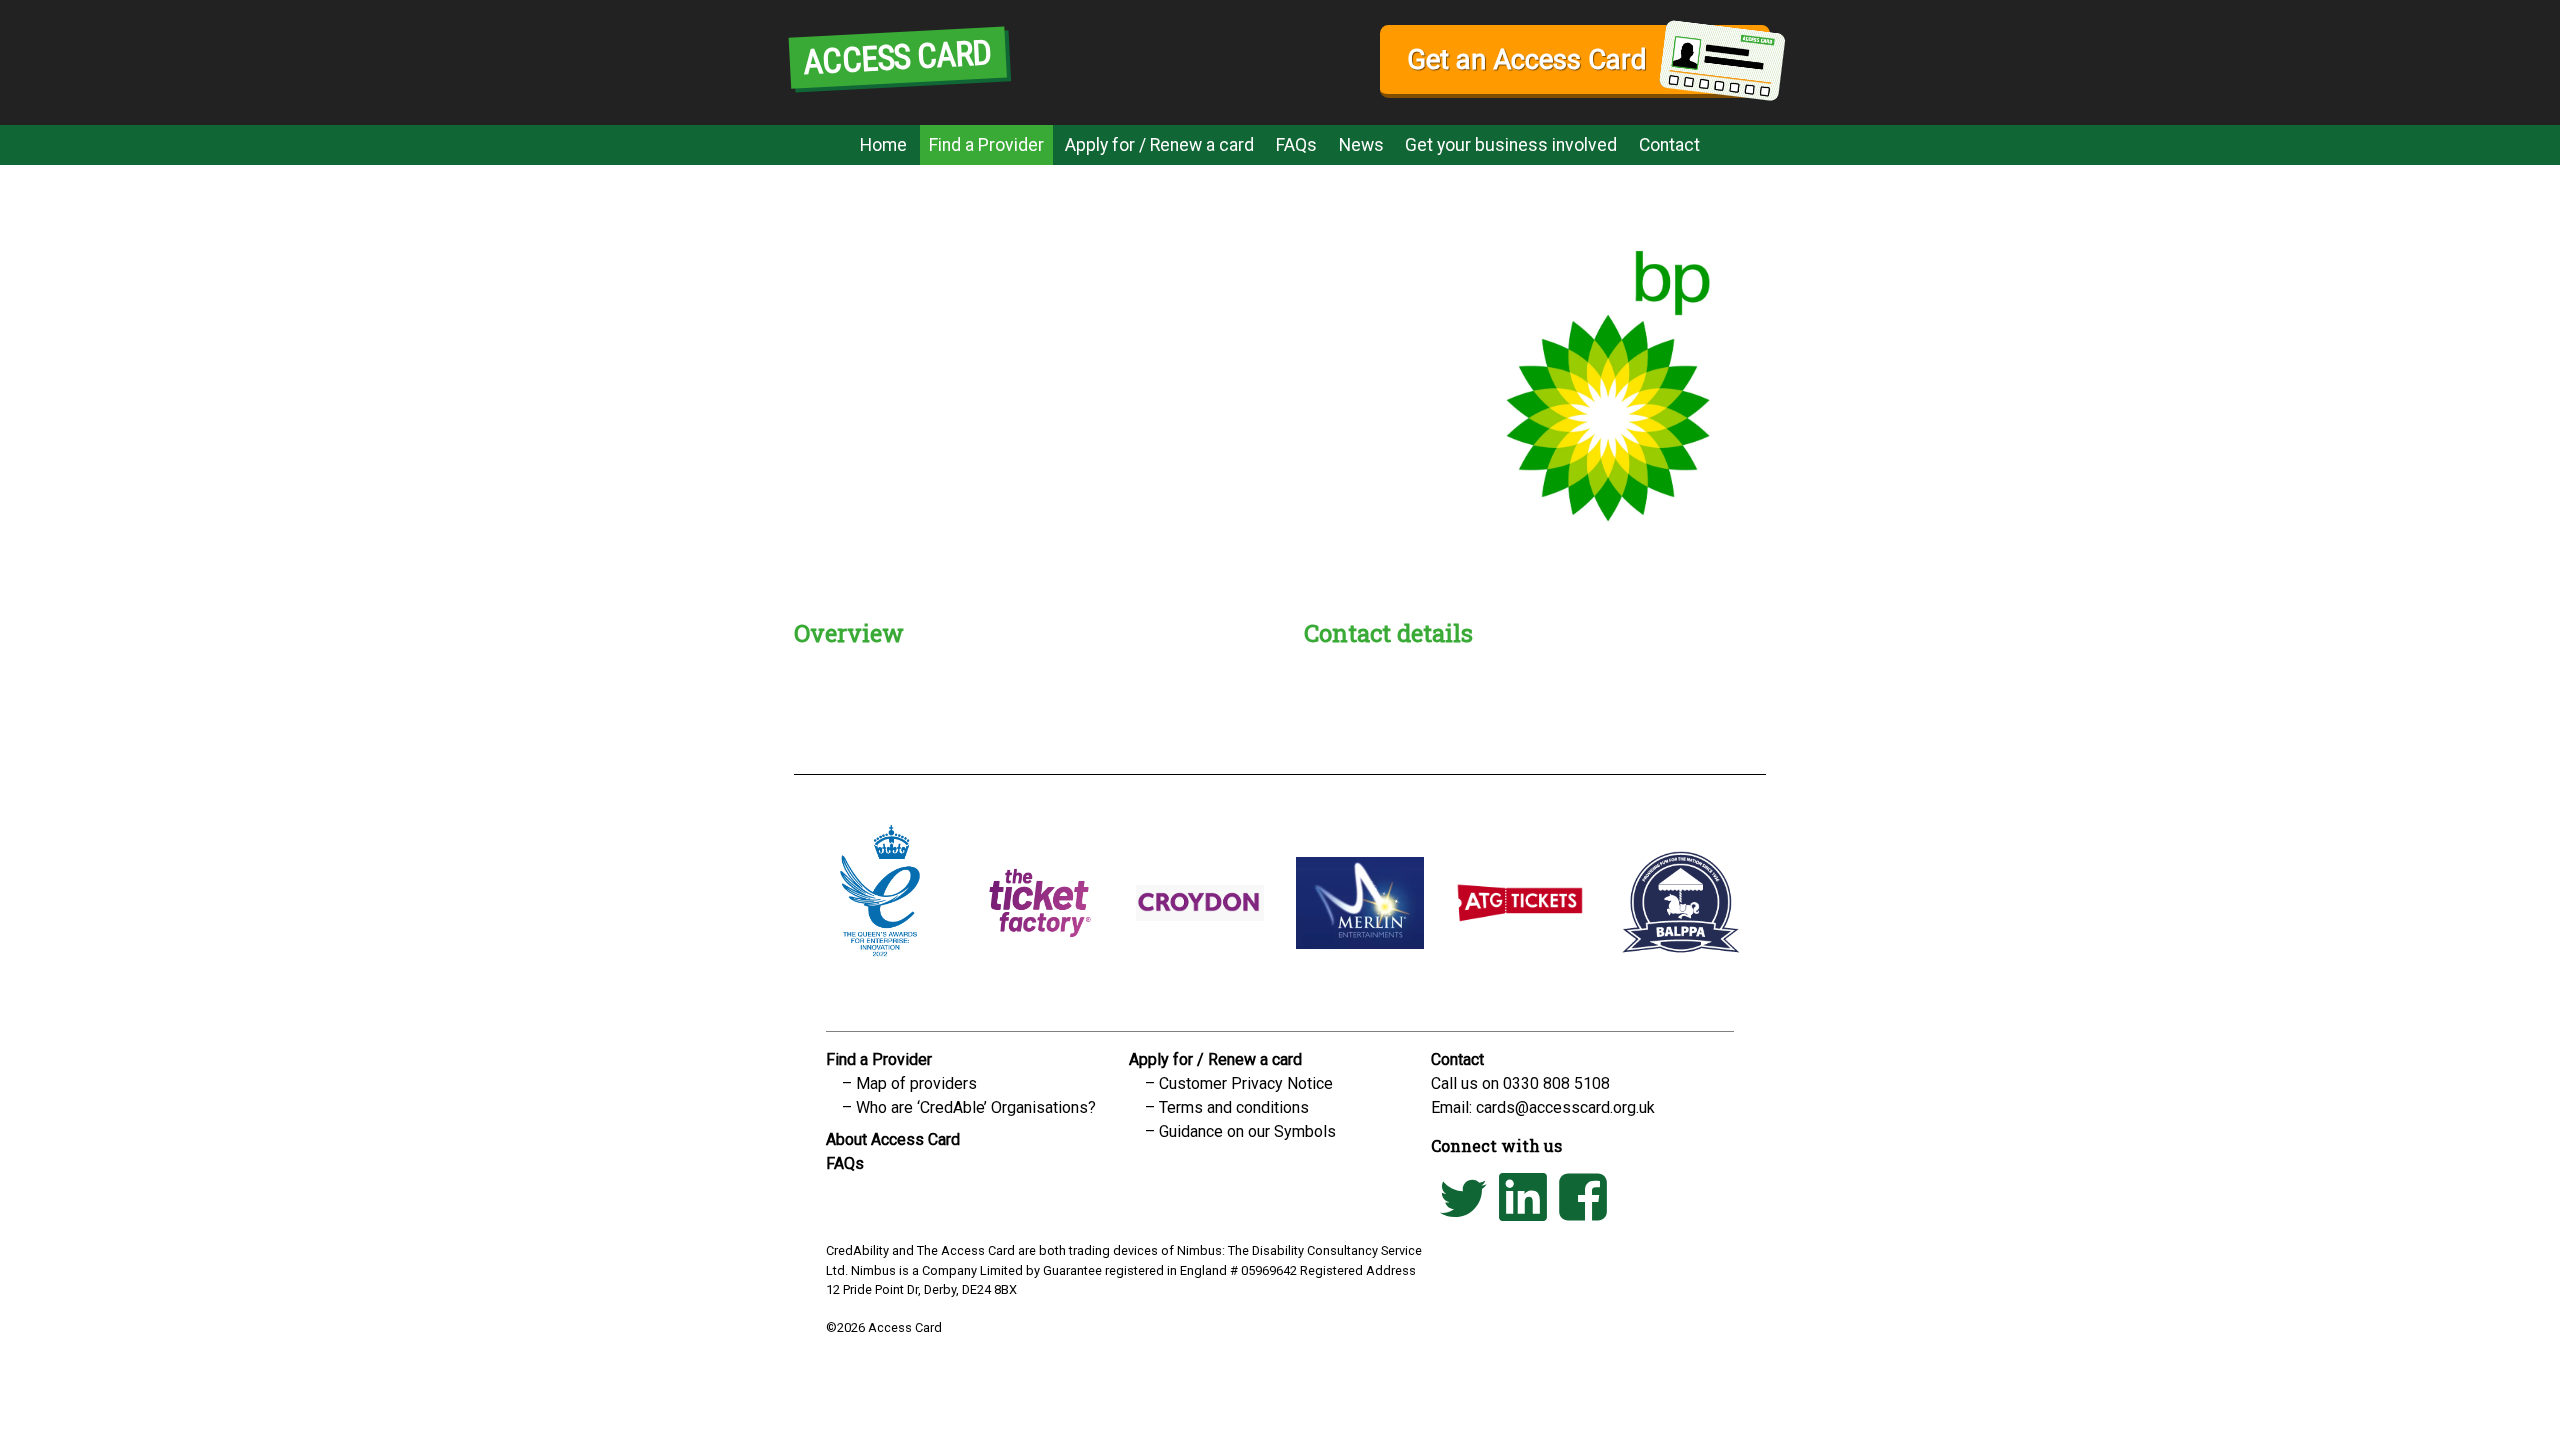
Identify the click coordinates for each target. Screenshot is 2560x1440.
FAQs (1296, 145)
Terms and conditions (1234, 1107)
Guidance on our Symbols (1247, 1131)
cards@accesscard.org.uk (1565, 1107)
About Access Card (893, 1139)
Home (883, 145)
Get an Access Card (1526, 59)
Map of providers (916, 1083)
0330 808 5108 (1556, 1083)
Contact (1669, 145)
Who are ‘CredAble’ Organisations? (976, 1107)
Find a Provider (986, 145)
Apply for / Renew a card (1159, 145)
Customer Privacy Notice (1246, 1083)
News (1361, 145)
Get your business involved (1511, 145)
